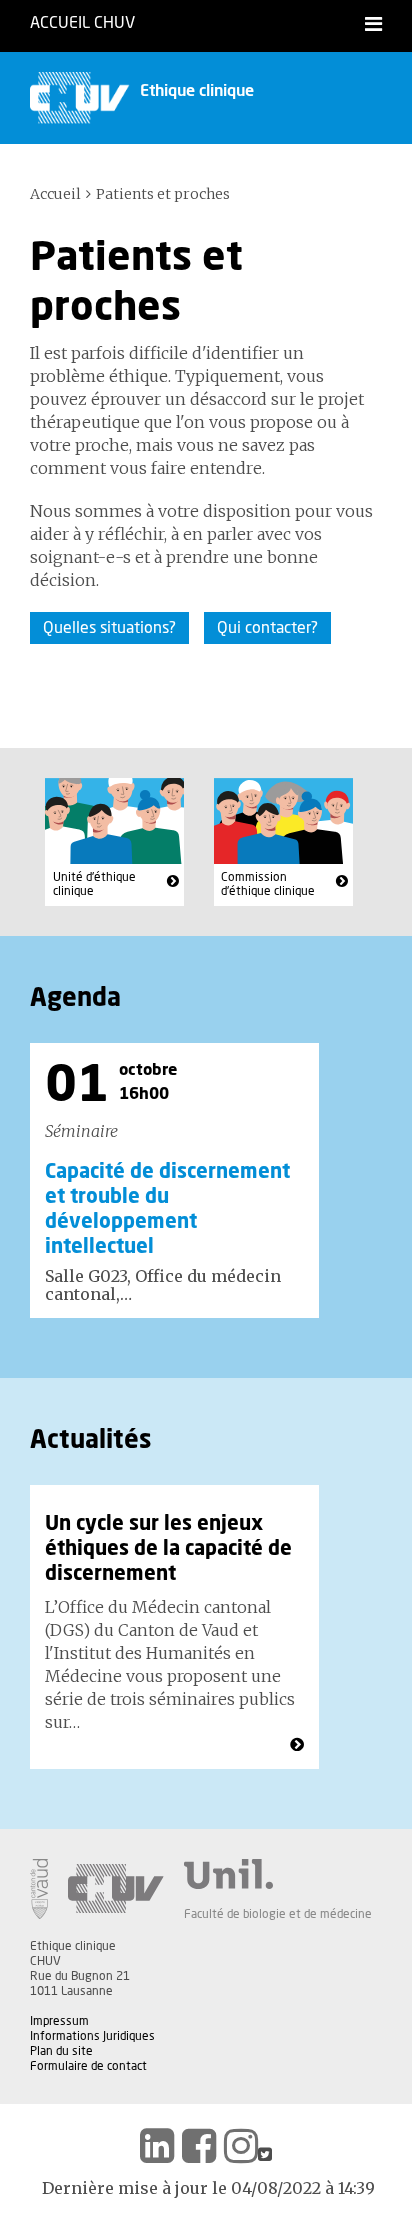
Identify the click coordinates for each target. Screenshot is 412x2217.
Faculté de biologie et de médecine (278, 1914)
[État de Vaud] (39, 1889)
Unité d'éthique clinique (94, 884)
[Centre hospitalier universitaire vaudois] (116, 1889)
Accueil (55, 194)
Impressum (59, 2021)
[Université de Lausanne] (278, 1874)
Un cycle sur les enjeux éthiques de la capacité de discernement (168, 1549)
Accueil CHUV (82, 23)
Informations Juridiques (92, 2036)
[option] (174, 1180)
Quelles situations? (109, 628)
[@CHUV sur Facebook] (199, 2146)
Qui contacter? (267, 628)
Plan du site (61, 2051)
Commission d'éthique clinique (268, 884)
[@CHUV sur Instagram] (241, 2146)
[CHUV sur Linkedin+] (157, 2146)
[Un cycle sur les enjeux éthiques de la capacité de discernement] (297, 1745)
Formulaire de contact (88, 2066)
